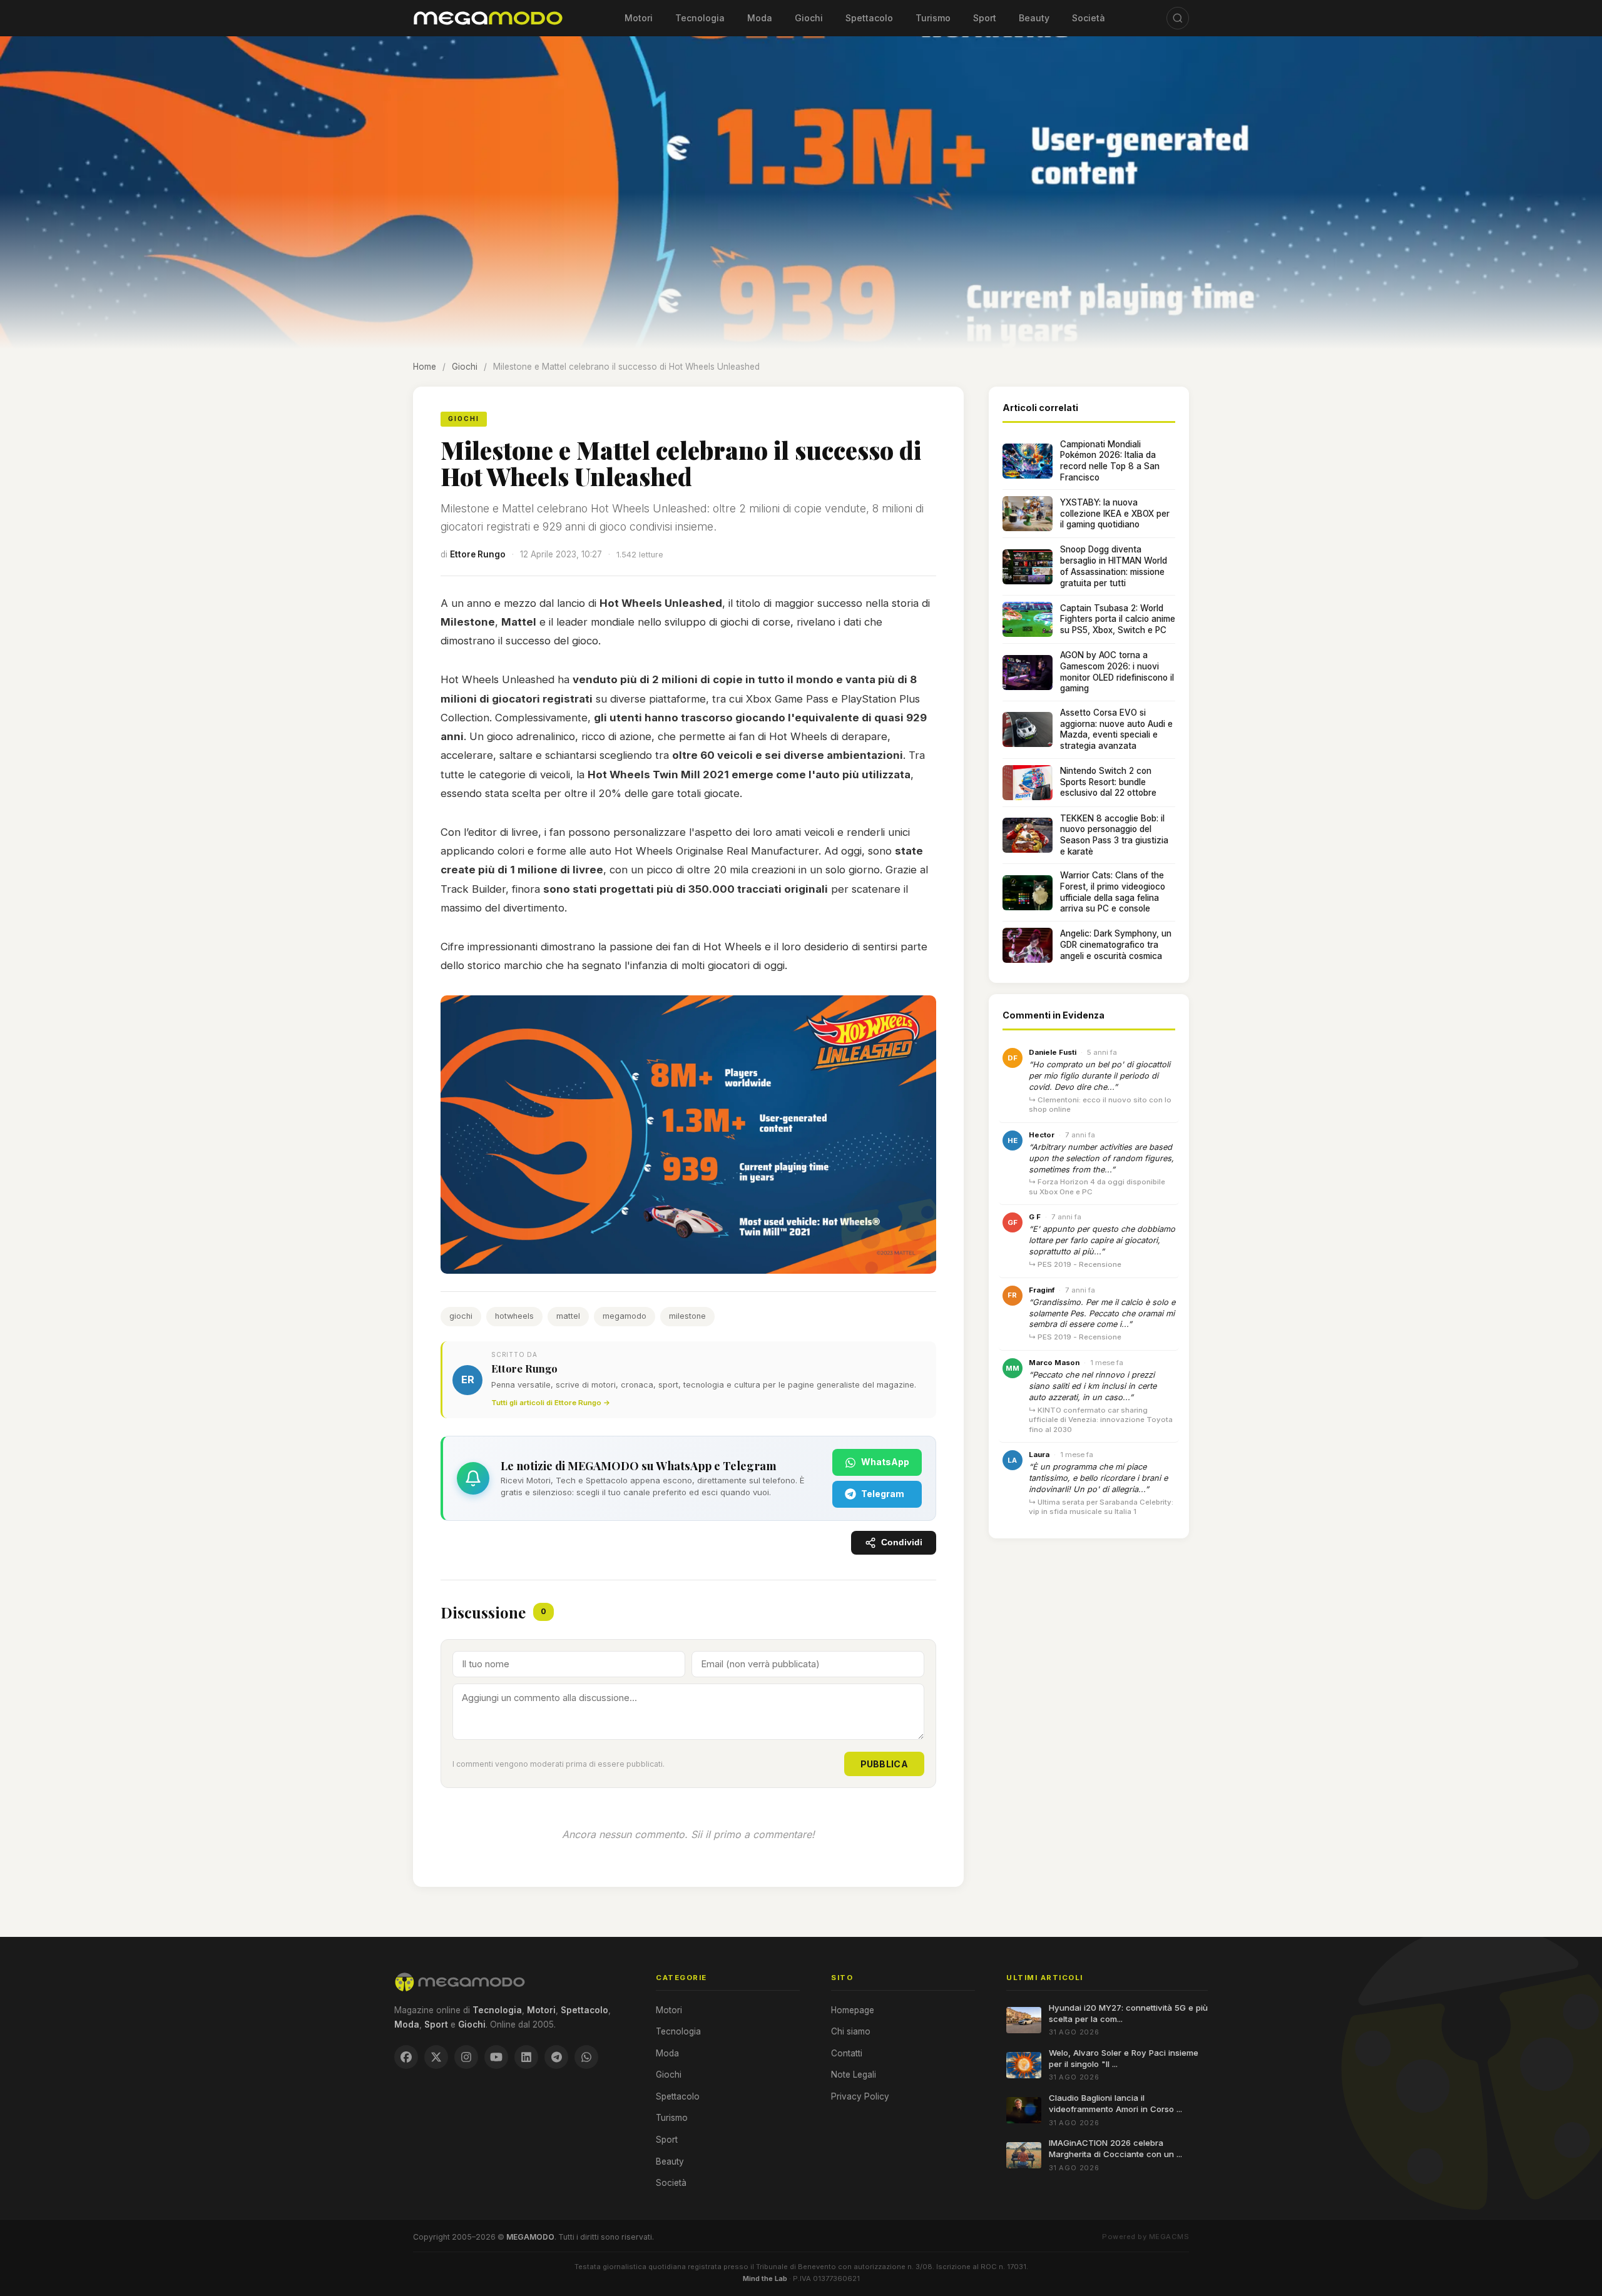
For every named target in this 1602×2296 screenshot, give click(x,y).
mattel (568, 1316)
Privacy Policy (860, 2096)
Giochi (809, 18)
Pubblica (884, 1764)
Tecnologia (700, 18)
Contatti (847, 2053)
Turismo (933, 18)
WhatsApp (885, 1462)
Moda (760, 18)
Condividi (902, 1542)
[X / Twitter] (436, 2057)
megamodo (625, 1316)
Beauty (1034, 18)
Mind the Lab (765, 2278)
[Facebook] (406, 2057)
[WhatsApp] (586, 2057)
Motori (639, 18)
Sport (985, 18)
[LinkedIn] (526, 2057)
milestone (687, 1316)
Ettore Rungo (478, 554)
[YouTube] (496, 2057)
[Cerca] (1178, 18)
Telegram (883, 1494)
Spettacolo (869, 18)
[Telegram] (556, 2057)
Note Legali (854, 2075)
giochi (461, 1316)
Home (425, 367)
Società (1089, 18)
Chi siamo (851, 2031)
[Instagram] (466, 2057)
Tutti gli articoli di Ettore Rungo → (551, 1403)
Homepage (853, 2010)
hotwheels (514, 1316)
